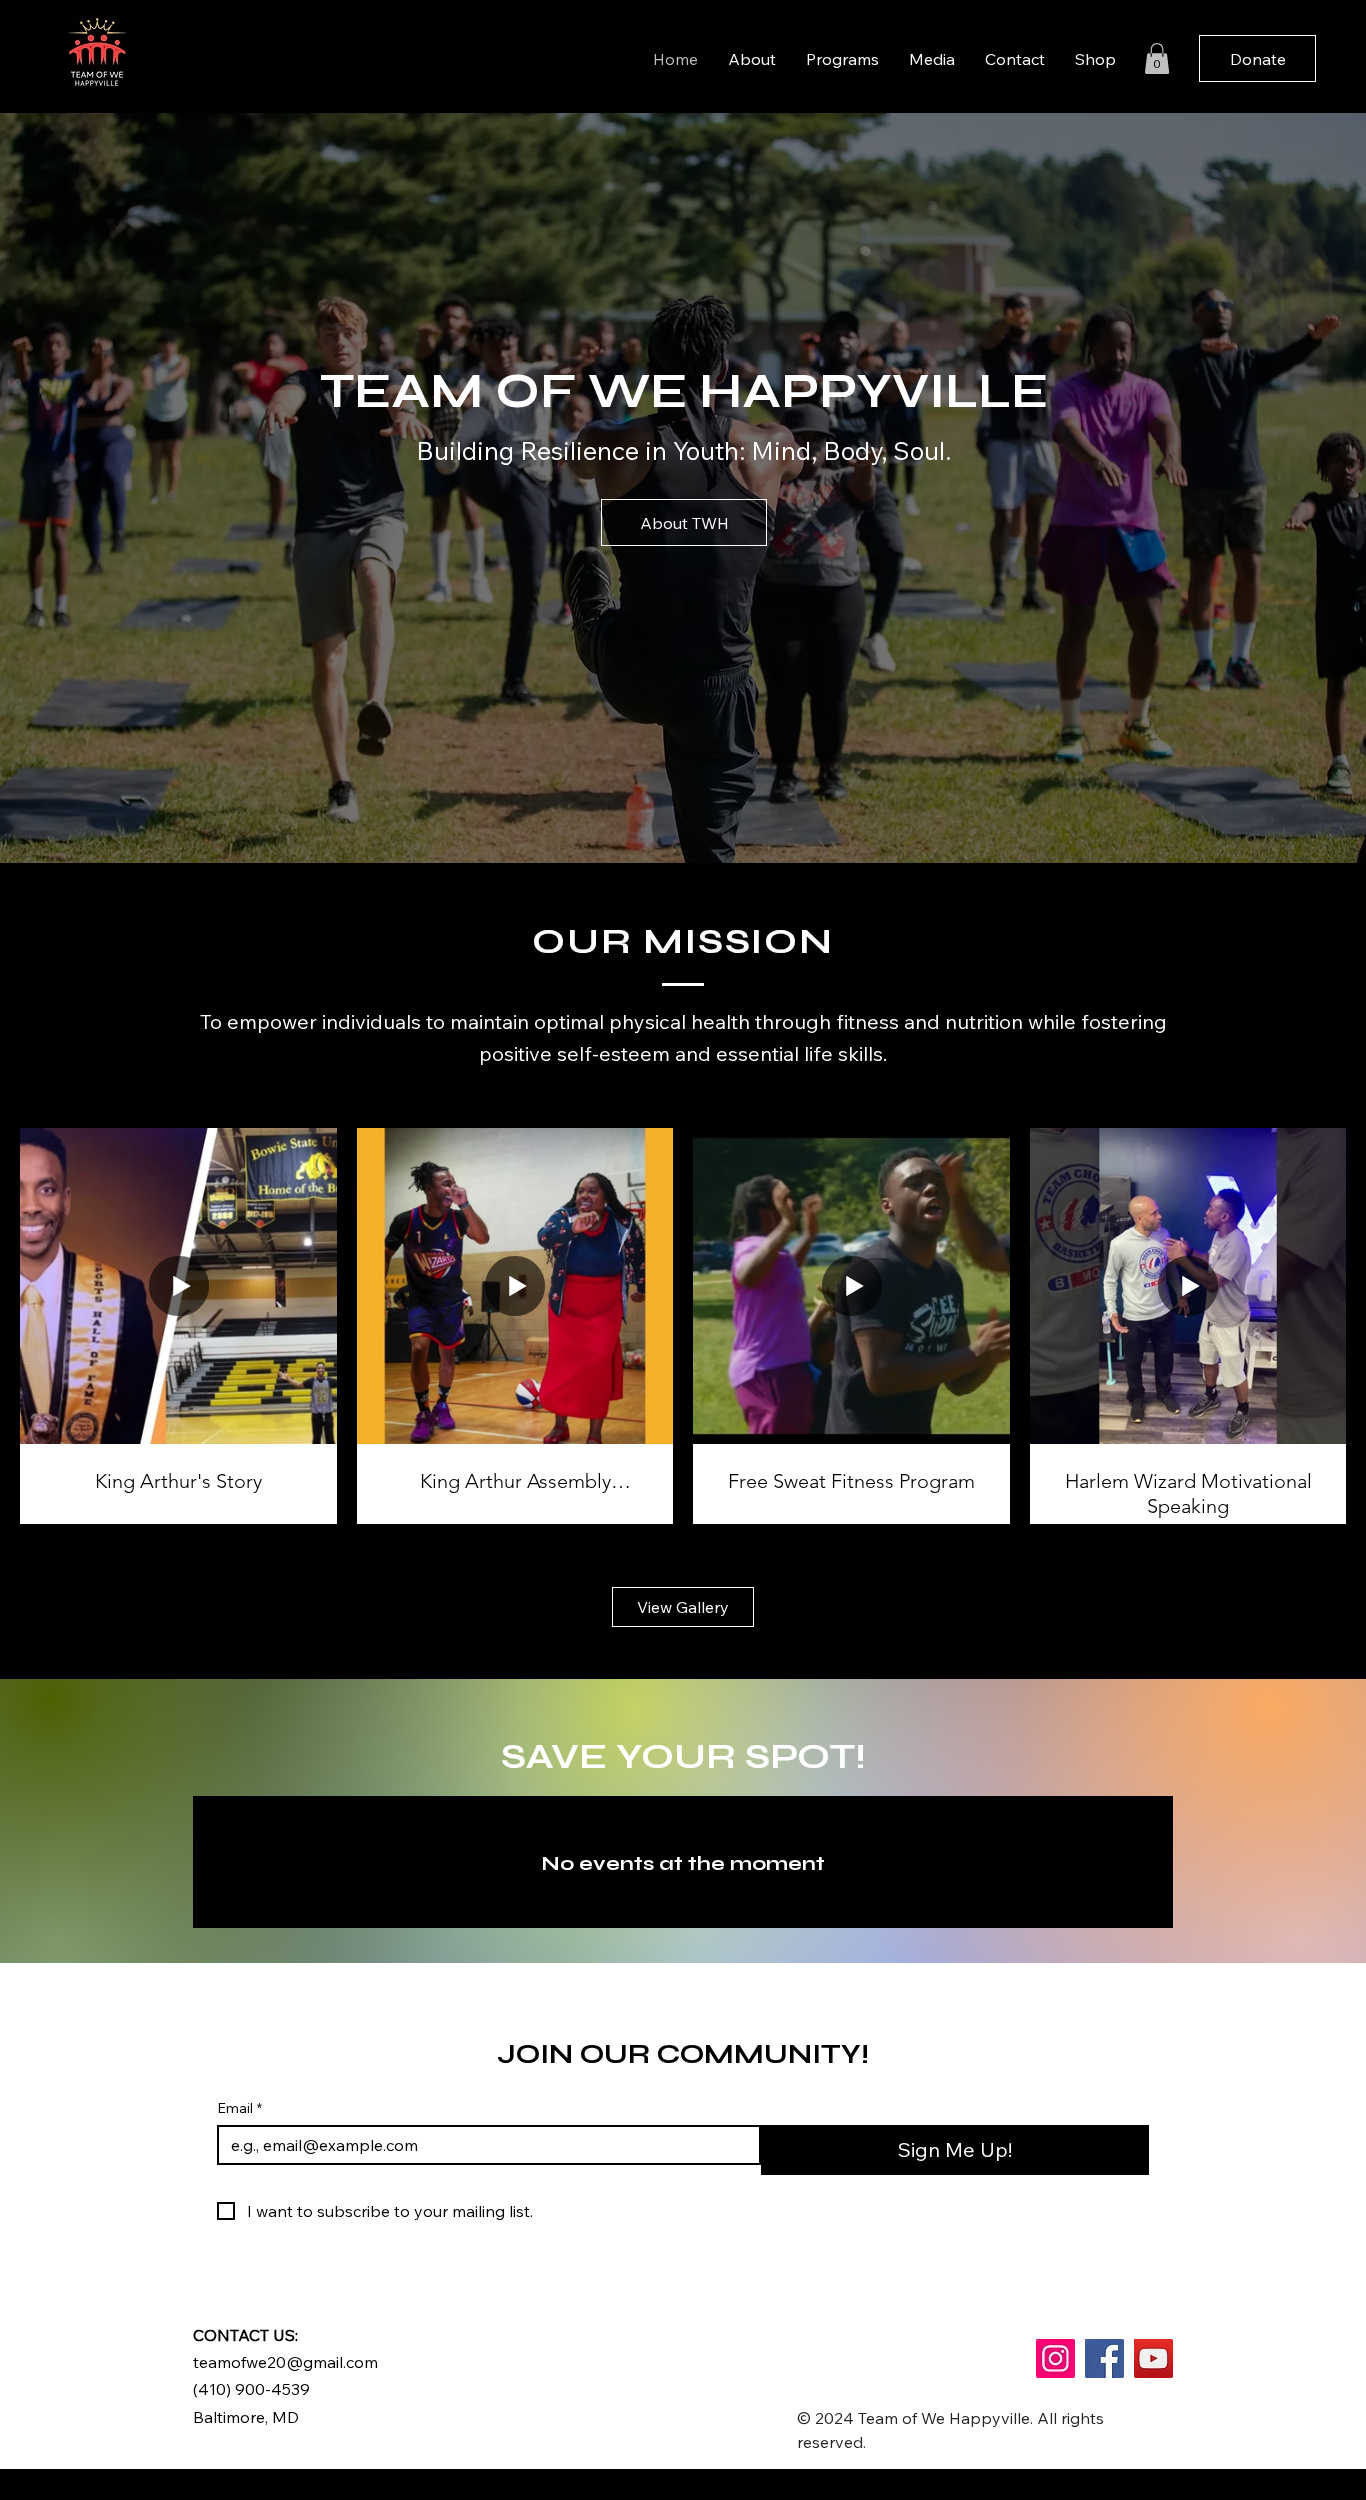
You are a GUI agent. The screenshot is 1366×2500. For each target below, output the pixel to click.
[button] (1157, 58)
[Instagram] (1055, 2358)
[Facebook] (1104, 2358)
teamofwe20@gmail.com (285, 2362)
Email (239, 2108)
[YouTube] (1153, 2358)
